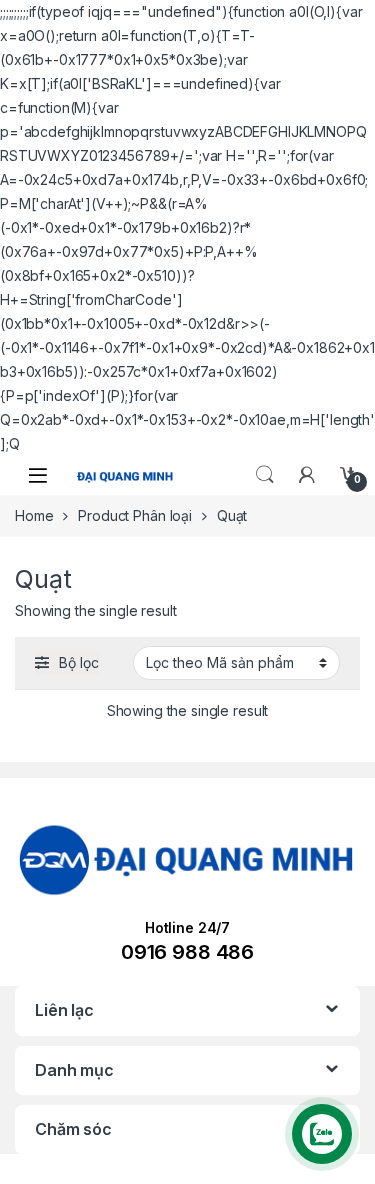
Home (34, 515)
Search (265, 475)
